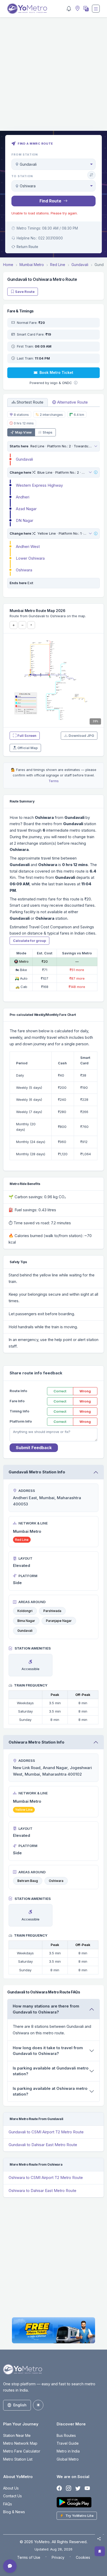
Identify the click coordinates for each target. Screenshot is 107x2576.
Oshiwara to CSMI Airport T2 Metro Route (46, 2177)
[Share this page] (99, 2539)
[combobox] (53, 164)
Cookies (83, 2557)
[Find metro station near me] (77, 9)
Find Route (50, 201)
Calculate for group (29, 941)
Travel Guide (68, 2443)
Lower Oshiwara (30, 558)
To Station (22, 176)
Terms (54, 781)
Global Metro (68, 2459)
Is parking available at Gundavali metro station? (51, 2071)
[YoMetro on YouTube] (87, 2489)
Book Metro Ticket (56, 372)
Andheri (23, 497)
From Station (25, 155)
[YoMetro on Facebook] (59, 2489)
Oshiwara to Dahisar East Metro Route (42, 2191)
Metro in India (68, 2451)
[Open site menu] (96, 9)
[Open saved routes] (100, 2551)
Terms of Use (29, 2557)
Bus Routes (66, 2435)
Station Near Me (17, 2435)
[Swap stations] (91, 175)
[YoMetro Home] (27, 9)
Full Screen (27, 736)
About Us (11, 2488)
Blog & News (14, 2512)
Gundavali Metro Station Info (37, 1472)
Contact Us (12, 2496)
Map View (23, 432)
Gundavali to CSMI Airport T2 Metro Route (46, 2132)
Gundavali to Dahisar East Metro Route (43, 2145)
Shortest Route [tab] (30, 402)
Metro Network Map (20, 2443)
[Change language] (85, 9)
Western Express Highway (39, 485)
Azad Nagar (26, 509)
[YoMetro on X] (78, 2489)
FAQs (8, 2504)
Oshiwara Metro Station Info (36, 1742)
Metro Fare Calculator (22, 2451)
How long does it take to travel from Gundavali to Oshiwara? (48, 2051)
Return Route (27, 247)
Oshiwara (24, 570)
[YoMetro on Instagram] (69, 2489)
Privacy (58, 2557)
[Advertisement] (53, 77)
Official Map (28, 748)
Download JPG (81, 736)
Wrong (85, 1391)
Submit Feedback (34, 1448)
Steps (48, 432)
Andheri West (28, 546)
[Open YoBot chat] (10, 2566)
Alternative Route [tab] (72, 402)
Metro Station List (18, 2459)
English (20, 2405)
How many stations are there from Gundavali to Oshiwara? (46, 2009)
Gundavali (24, 459)
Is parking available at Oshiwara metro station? (50, 2091)
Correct (60, 1391)
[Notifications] (69, 9)
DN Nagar (25, 520)
